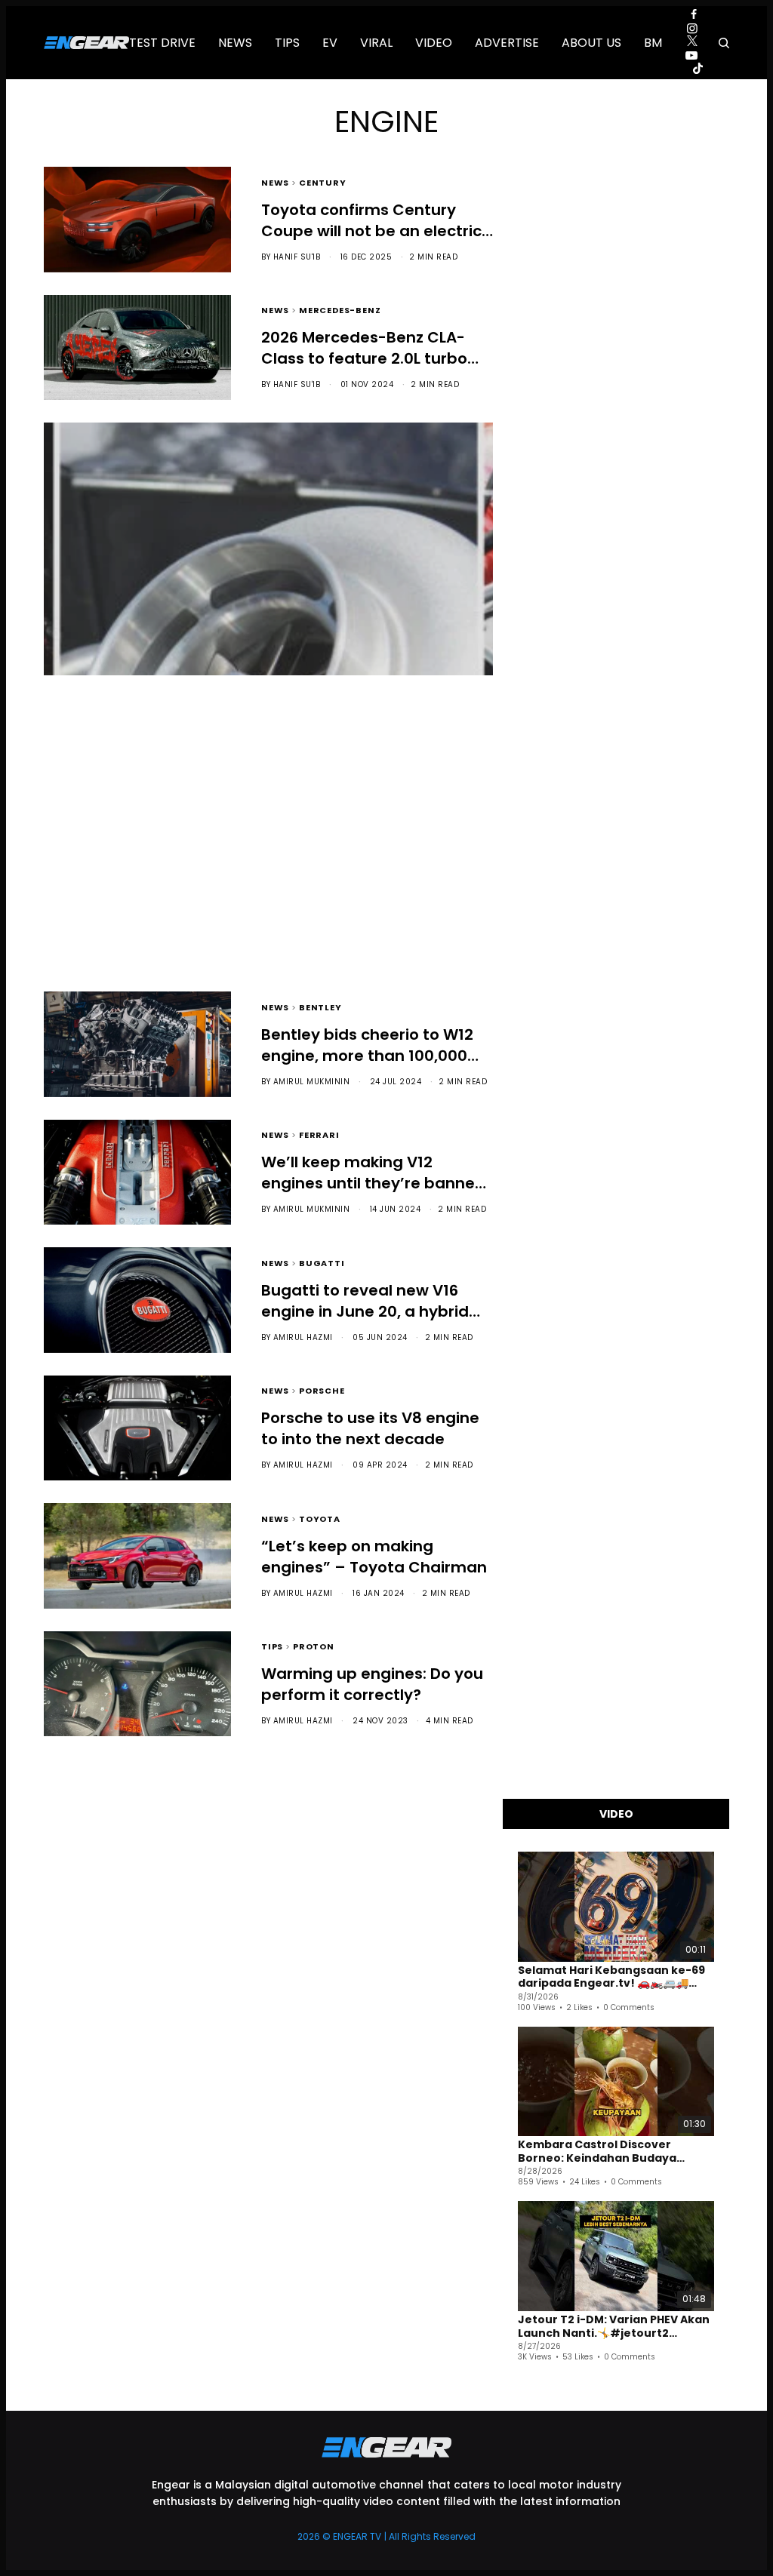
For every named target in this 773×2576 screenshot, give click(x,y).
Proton (314, 1645)
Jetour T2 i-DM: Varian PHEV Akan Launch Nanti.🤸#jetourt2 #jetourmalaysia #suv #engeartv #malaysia (614, 2327)
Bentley (320, 1006)
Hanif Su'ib (297, 257)
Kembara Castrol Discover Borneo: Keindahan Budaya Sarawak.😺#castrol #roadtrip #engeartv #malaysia (608, 2152)
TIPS (268, 771)
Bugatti (322, 1262)
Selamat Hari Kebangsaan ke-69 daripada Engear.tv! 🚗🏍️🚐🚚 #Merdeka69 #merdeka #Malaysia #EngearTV (611, 1977)
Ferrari (319, 1134)
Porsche (322, 1389)
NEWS (275, 181)
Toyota (320, 1518)
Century (323, 181)
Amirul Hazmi (303, 1337)
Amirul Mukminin (275, 865)
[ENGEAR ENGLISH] (86, 43)
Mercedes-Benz (340, 309)
